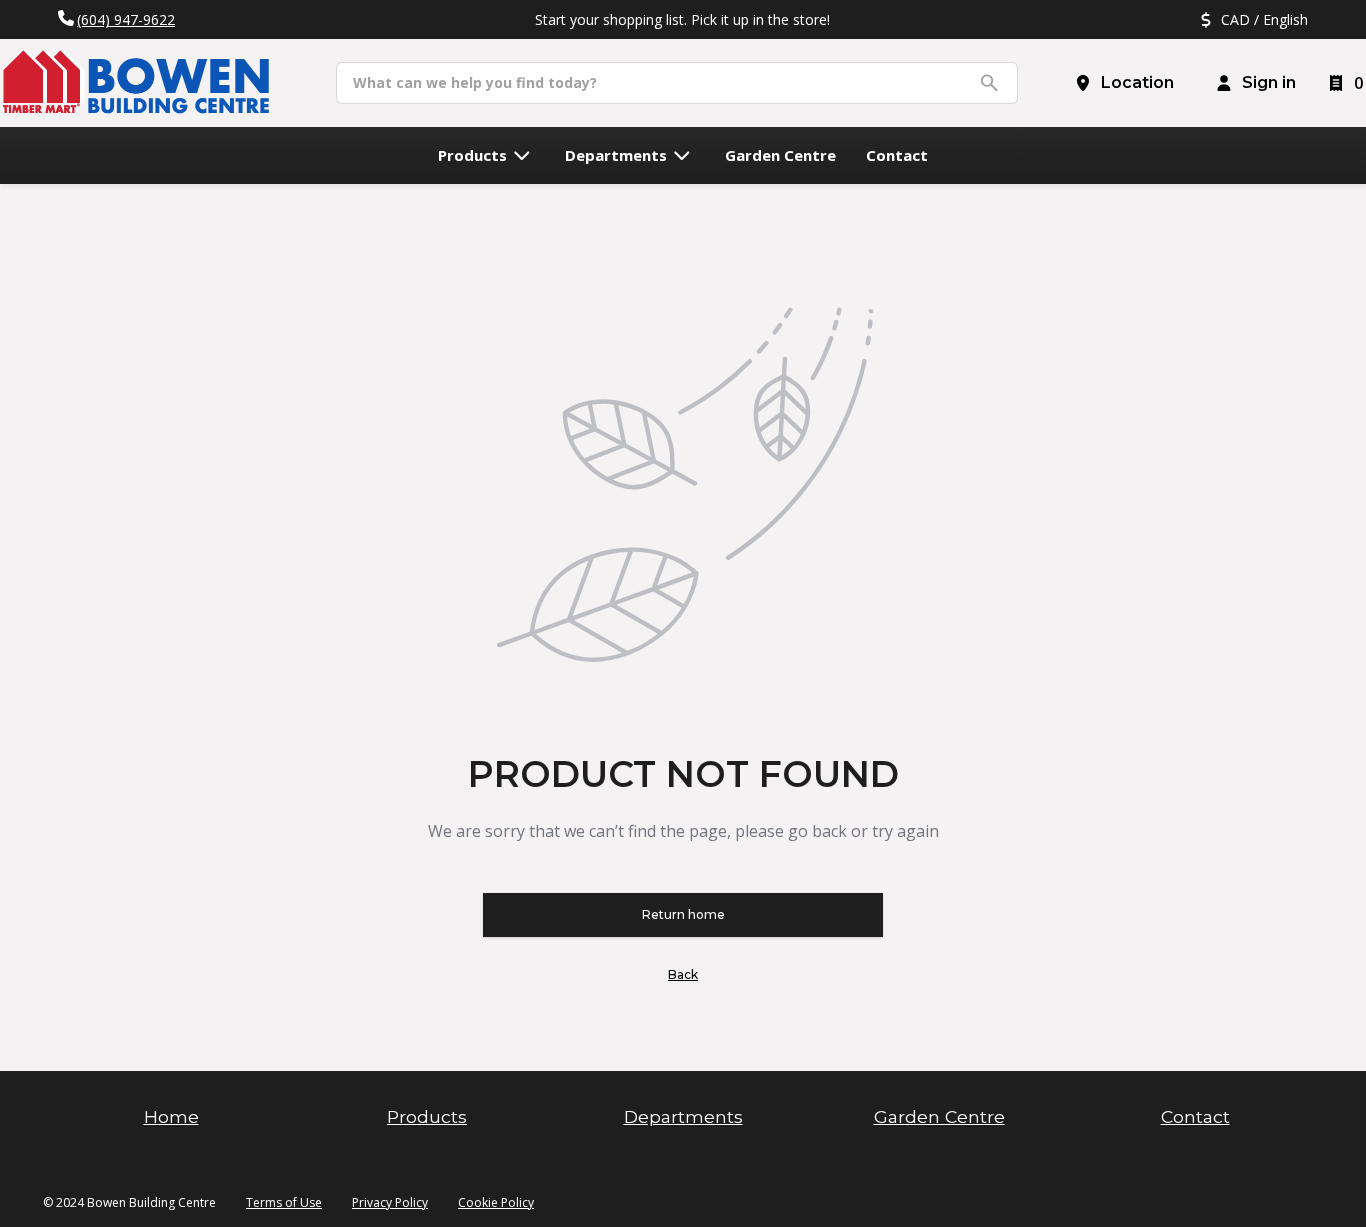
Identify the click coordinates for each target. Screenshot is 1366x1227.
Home (171, 1116)
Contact (1195, 1116)
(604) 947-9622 (126, 19)
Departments (683, 1116)
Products (427, 1116)
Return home (683, 914)
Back (683, 974)
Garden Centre (939, 1116)
